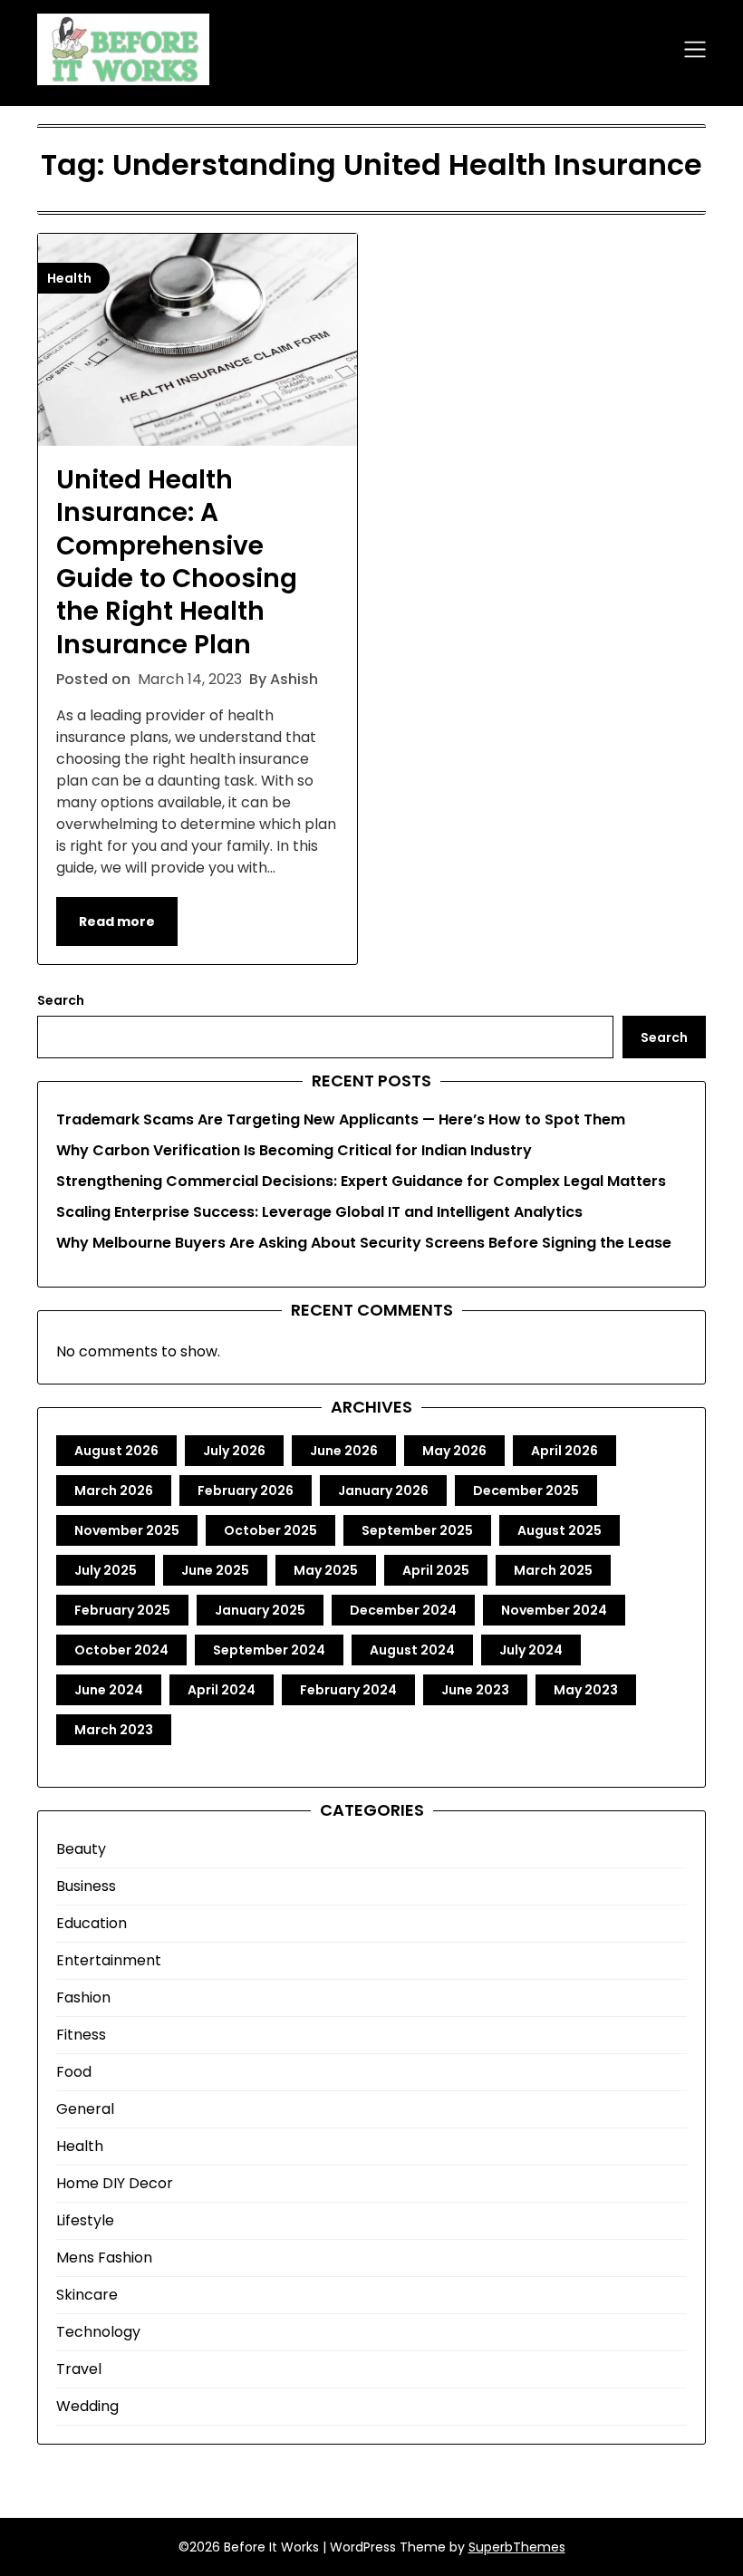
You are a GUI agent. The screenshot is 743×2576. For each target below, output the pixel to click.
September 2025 (417, 1530)
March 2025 (553, 1570)
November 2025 (127, 1530)
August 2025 (560, 1530)
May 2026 (454, 1451)
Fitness (81, 2035)
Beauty (81, 1849)
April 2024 (222, 1690)
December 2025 (526, 1491)
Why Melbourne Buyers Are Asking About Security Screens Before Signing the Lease (364, 1243)
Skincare (87, 2295)
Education (92, 1923)
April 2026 (564, 1451)
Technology (98, 2332)
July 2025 (106, 1570)
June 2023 (475, 1690)
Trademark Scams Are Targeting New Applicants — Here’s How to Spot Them (341, 1119)
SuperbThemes (517, 2547)
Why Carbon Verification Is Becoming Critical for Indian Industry (294, 1150)
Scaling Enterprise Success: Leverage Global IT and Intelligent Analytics (319, 1212)
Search (61, 1000)
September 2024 (269, 1650)
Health (80, 2146)
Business (86, 1886)
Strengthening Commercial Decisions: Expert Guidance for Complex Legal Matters (361, 1181)
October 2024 (121, 1650)
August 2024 (412, 1650)
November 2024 (554, 1610)
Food (74, 2072)
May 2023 (586, 1690)
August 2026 (116, 1451)
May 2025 (326, 1570)
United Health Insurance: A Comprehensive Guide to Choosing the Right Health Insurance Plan (177, 562)
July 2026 (234, 1451)
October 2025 (270, 1530)
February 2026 (246, 1491)
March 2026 (114, 1491)
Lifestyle (85, 2220)
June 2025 (215, 1570)
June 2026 (344, 1451)
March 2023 (114, 1730)
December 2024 (403, 1610)
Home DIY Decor (115, 2183)
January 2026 (383, 1491)
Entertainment (109, 1960)
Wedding (87, 2406)
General (85, 2109)
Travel (79, 2369)
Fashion (83, 1997)
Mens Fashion (104, 2258)
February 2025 (122, 1610)
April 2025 (436, 1570)
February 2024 (348, 1690)
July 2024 (531, 1650)
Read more (117, 921)
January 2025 (260, 1610)
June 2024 (109, 1690)
